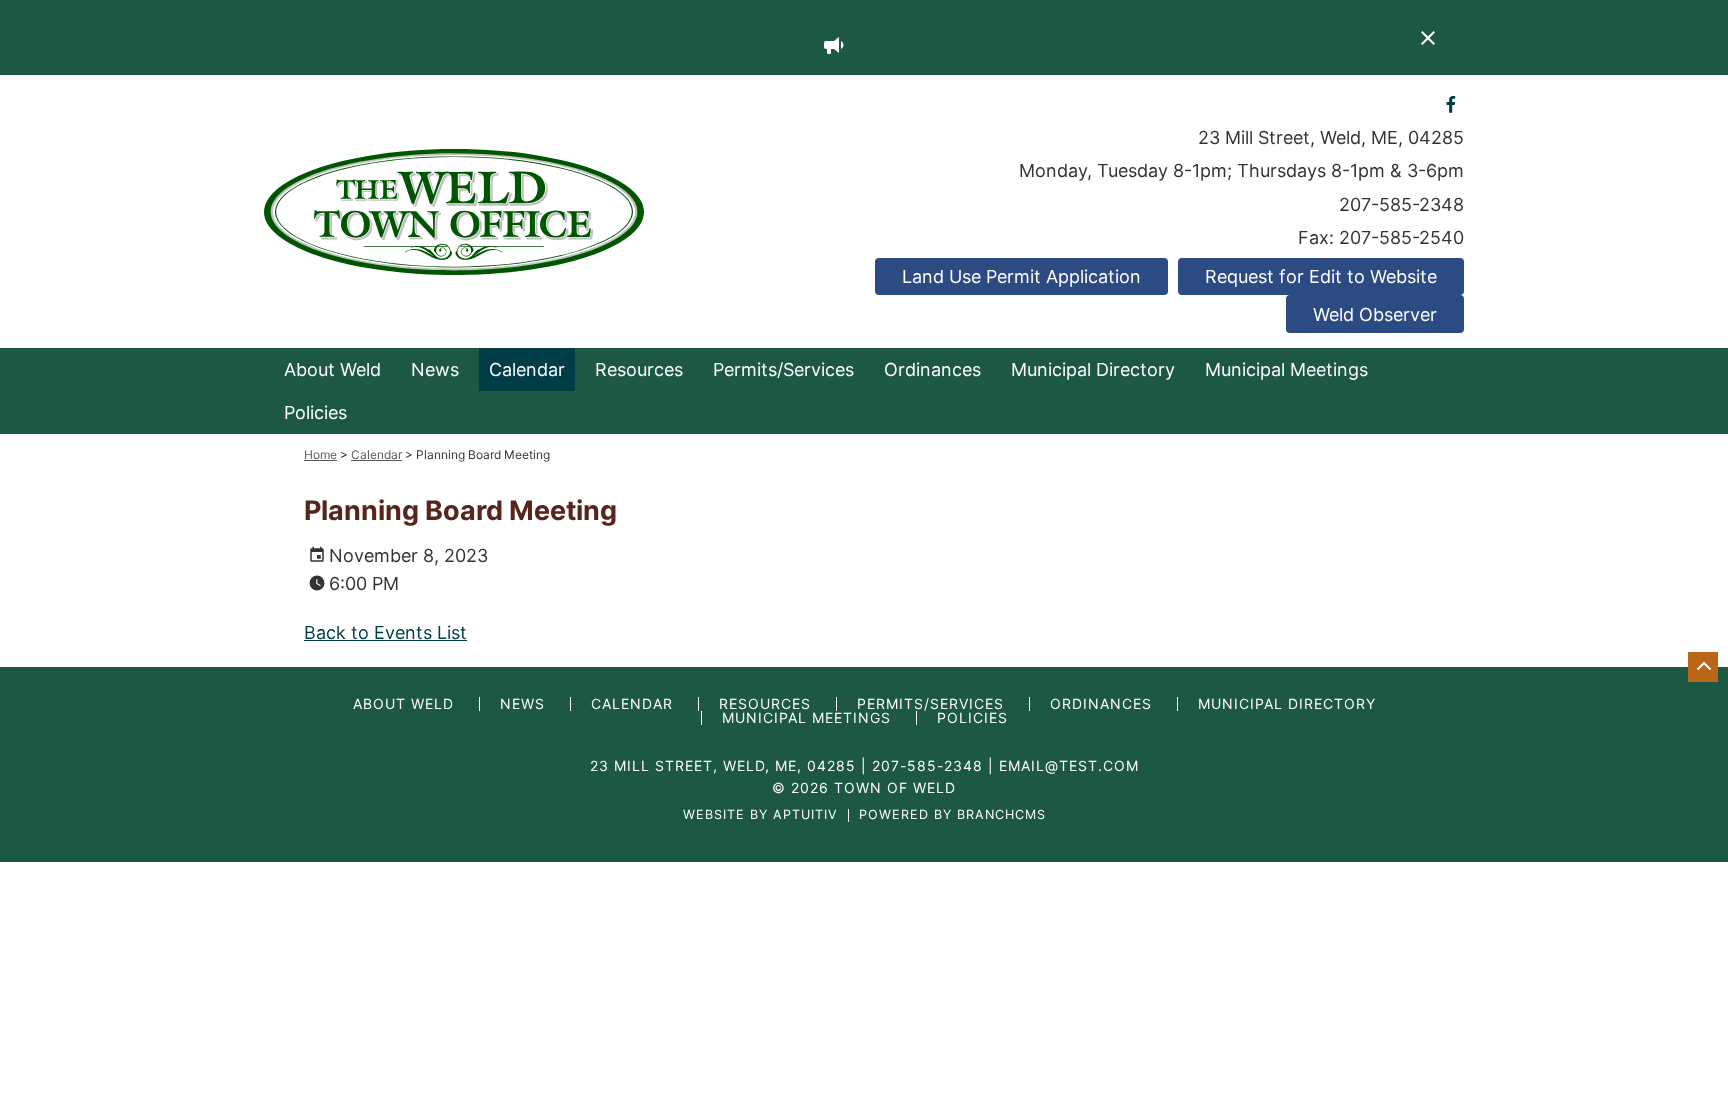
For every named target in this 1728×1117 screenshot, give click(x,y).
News (435, 369)
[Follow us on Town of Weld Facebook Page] (1451, 103)
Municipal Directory (1093, 369)
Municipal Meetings (1286, 369)
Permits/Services (783, 369)
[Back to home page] (454, 210)
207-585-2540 (1401, 237)
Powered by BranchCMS (952, 815)
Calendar (527, 369)
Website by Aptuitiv (760, 815)
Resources (639, 369)
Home (320, 454)
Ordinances (932, 369)
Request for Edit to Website (1321, 276)
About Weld (332, 369)
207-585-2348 (1401, 204)
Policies (315, 412)
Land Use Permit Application (1021, 276)
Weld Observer (1375, 314)
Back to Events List (385, 632)
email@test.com (1069, 765)
